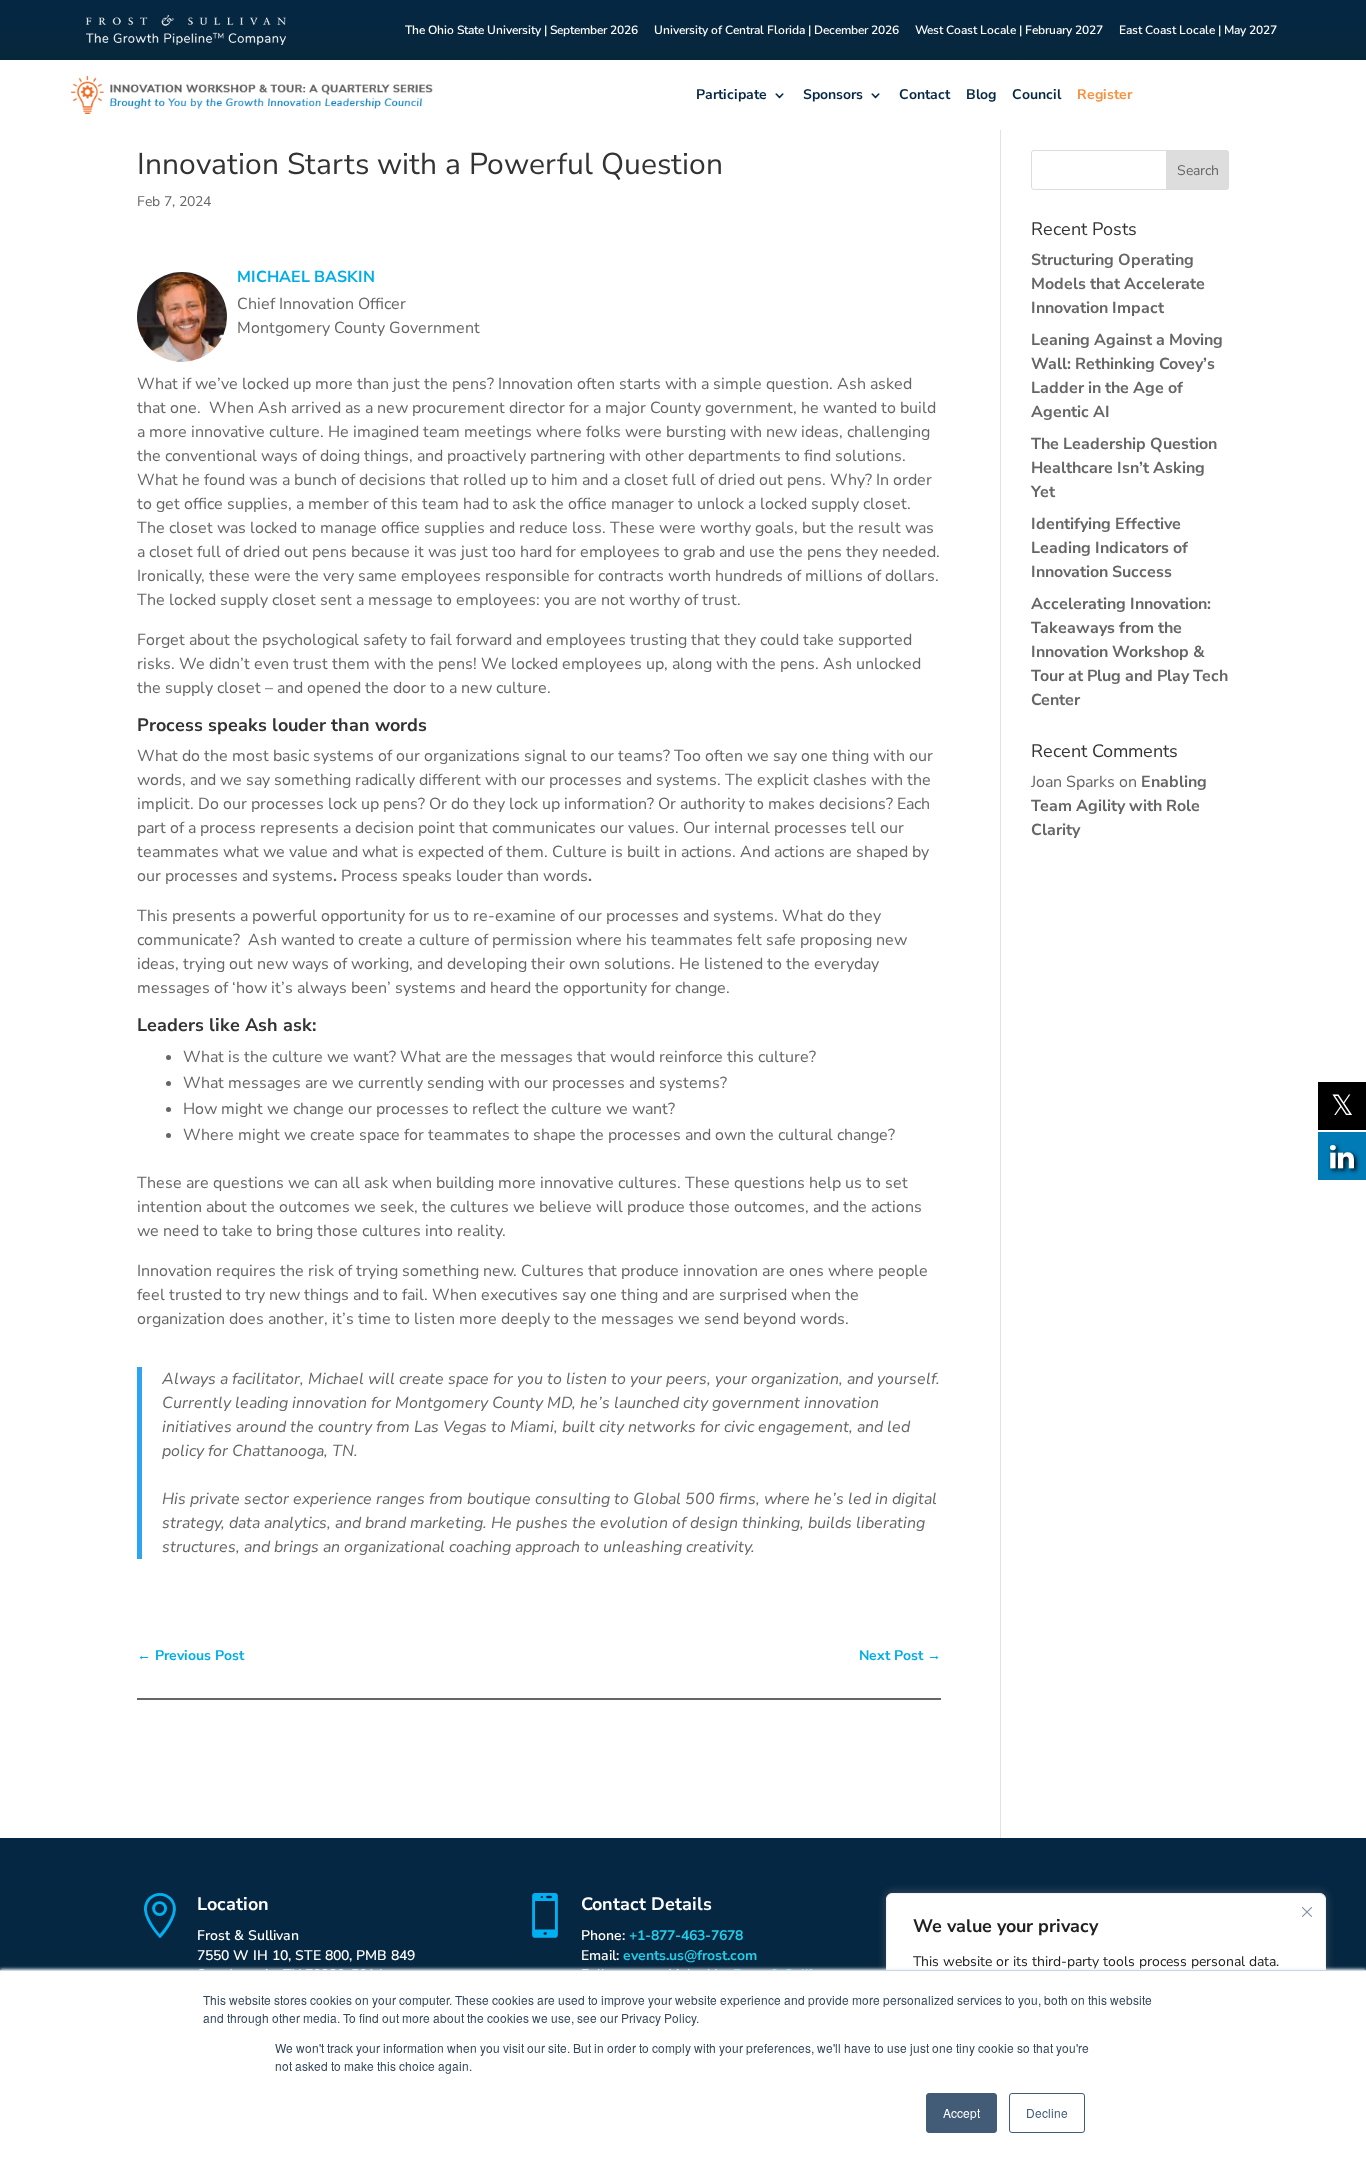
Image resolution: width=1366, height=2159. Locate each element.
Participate (731, 95)
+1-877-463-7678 (686, 1935)
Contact (924, 95)
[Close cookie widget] (1307, 1912)
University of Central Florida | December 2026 (776, 30)
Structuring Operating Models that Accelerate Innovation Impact (1118, 284)
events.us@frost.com (690, 1955)
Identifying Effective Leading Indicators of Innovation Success (1109, 548)
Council (1036, 95)
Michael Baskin (306, 277)
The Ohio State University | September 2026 (521, 30)
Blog (981, 95)
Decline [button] (1047, 2112)
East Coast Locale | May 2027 (1198, 30)
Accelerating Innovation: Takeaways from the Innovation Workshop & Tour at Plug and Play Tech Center (1129, 652)
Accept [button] (961, 2112)
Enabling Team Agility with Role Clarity (1119, 806)
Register (1104, 95)
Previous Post (190, 1655)
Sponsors (833, 95)
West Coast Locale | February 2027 (1009, 30)
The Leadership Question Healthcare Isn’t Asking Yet (1124, 468)
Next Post (900, 1655)
